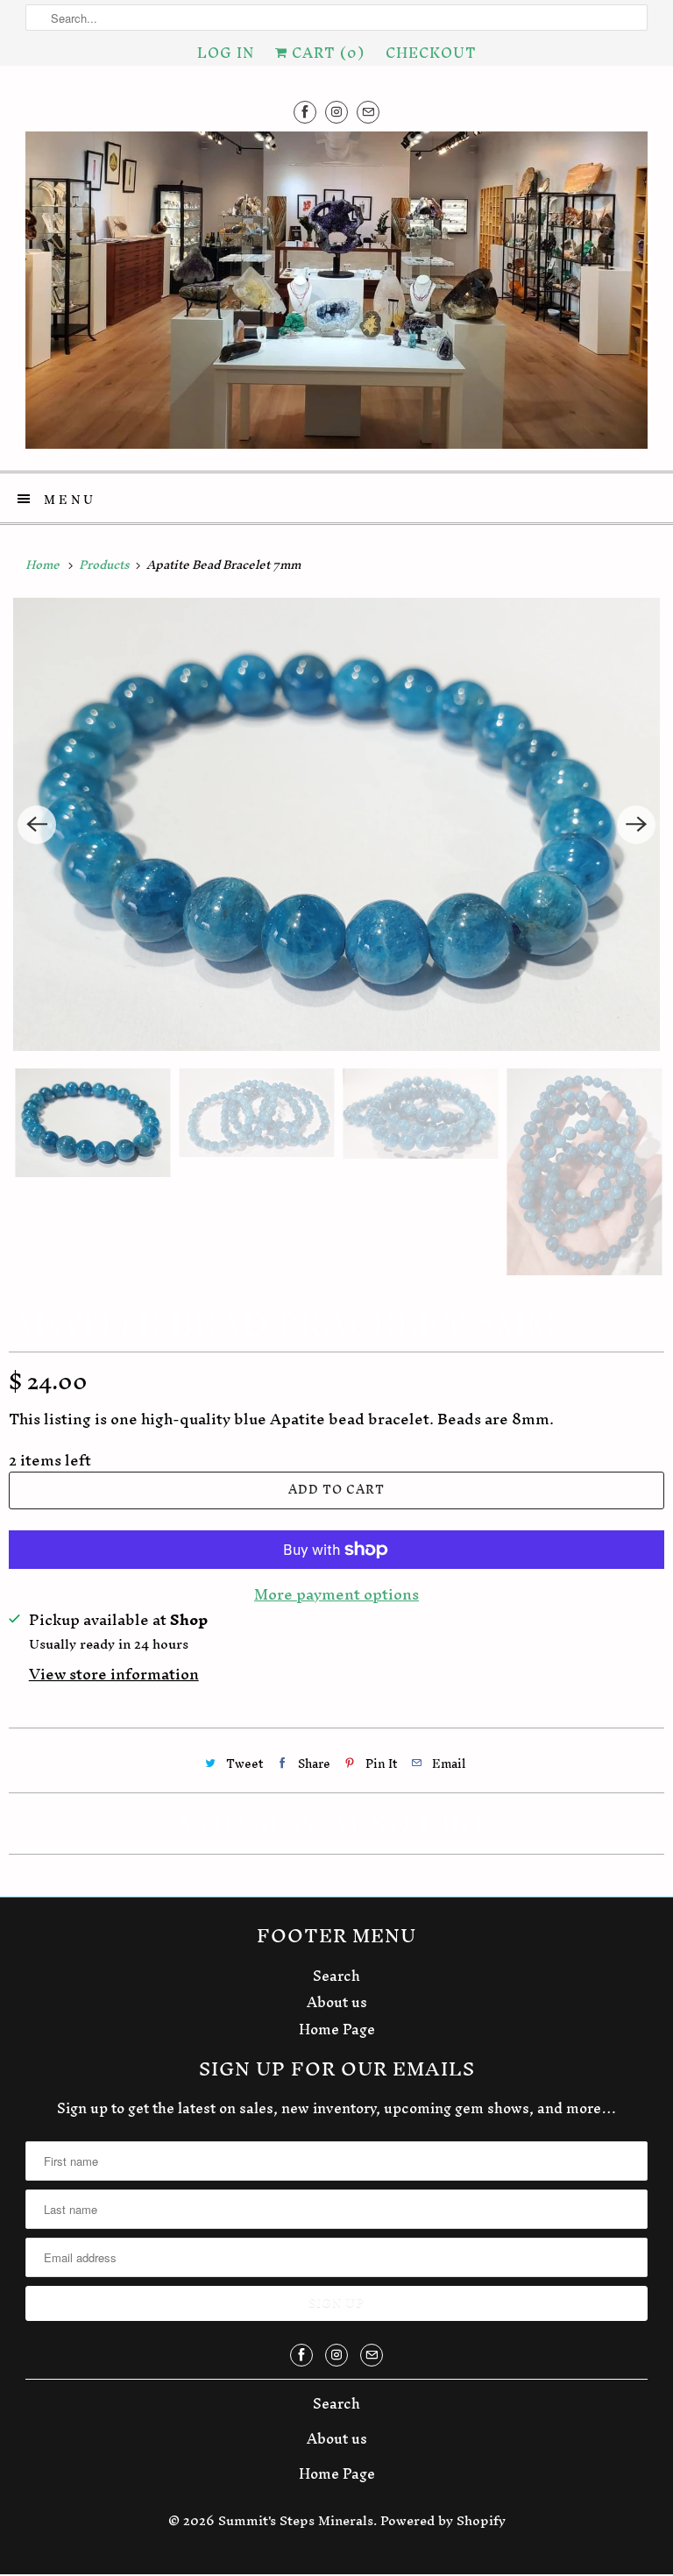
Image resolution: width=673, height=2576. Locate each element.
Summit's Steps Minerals (296, 2520)
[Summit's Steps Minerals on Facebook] (305, 112)
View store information (114, 1675)
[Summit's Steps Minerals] (336, 295)
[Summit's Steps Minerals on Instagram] (336, 112)
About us (337, 2002)
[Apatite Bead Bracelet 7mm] (336, 824)
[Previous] (37, 825)
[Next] (636, 825)
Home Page (337, 2029)
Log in (226, 53)
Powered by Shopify (443, 2520)
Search (336, 1976)
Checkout (431, 53)
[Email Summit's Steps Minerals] (368, 112)
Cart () (326, 53)
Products (106, 565)
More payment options (336, 1594)
